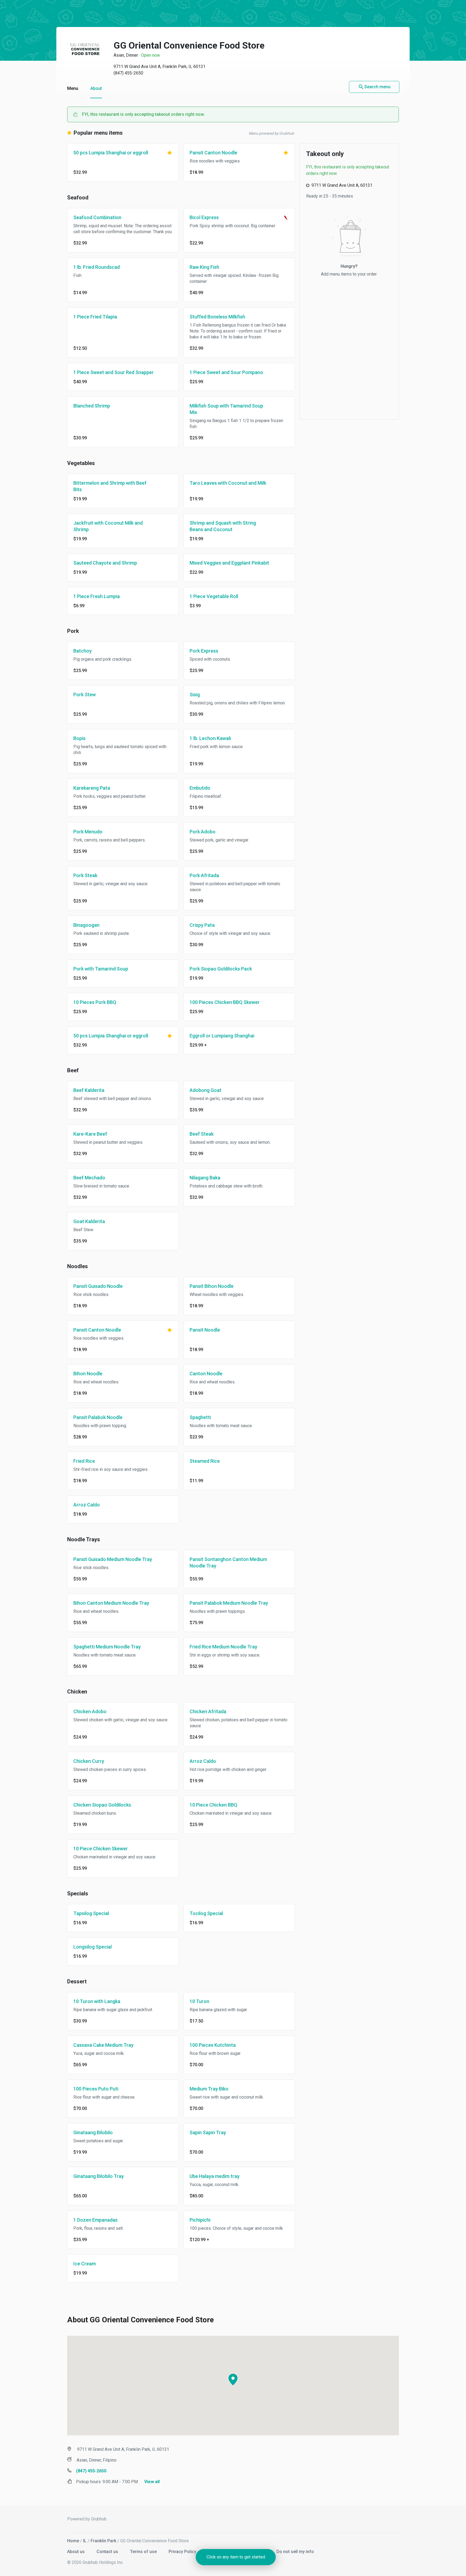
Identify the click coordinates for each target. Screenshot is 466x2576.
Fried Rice (84, 1461)
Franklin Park (103, 2541)
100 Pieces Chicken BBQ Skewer (225, 1002)
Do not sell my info (295, 2552)
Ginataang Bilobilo (93, 2132)
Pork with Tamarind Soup (101, 969)
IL (85, 2541)
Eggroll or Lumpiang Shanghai (222, 1036)
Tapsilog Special (91, 1913)
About (96, 88)
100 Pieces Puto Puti (96, 2089)
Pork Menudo (88, 832)
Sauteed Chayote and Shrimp (105, 563)
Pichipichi (200, 2220)
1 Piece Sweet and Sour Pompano (226, 372)
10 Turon (199, 2001)
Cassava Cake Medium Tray (103, 2045)
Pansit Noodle (205, 1330)
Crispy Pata (202, 925)
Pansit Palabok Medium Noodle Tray (229, 1603)
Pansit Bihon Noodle (212, 1286)
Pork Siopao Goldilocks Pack (221, 969)
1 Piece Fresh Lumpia (97, 596)
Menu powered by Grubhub (271, 133)
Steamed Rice (205, 1461)
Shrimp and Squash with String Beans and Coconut (223, 526)
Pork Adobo (203, 832)
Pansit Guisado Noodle (98, 1286)
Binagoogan (86, 925)
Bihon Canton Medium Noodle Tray (111, 1603)
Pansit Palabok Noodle (98, 1417)
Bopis (79, 738)
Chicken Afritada (208, 1711)
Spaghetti (200, 1417)
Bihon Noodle (88, 1374)
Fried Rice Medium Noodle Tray (223, 1647)
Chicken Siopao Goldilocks (102, 1805)
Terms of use (144, 2552)
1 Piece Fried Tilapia (95, 317)
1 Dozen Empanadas (95, 2220)
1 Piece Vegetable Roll (214, 596)
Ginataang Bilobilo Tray (99, 2176)
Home (73, 2541)
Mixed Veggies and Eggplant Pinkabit (229, 563)
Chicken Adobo (90, 1711)
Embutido (200, 788)
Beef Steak (202, 1134)
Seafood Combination (97, 217)
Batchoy (83, 651)
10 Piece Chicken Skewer (101, 1849)
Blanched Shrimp (92, 406)
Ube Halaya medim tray (215, 2176)
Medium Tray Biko (209, 2089)
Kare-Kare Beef (90, 1134)
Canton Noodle (206, 1374)
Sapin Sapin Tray (208, 2132)
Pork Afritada (204, 875)
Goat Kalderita (89, 1221)
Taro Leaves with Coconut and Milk (228, 483)
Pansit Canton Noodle (213, 153)
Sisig (195, 695)
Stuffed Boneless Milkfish (217, 317)
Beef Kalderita (89, 1090)
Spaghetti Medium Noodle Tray (107, 1647)
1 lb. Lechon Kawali (210, 738)
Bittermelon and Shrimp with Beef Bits (110, 486)
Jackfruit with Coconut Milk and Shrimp (108, 526)
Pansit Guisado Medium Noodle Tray (113, 1559)
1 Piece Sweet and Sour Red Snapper (114, 372)
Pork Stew (85, 695)
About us (76, 2552)
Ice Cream (85, 2264)
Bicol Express (204, 217)
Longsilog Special (92, 1947)
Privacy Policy (183, 2552)
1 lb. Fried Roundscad (97, 267)
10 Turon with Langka (97, 2001)
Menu (73, 88)
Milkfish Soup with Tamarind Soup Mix (226, 409)
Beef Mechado (89, 1178)
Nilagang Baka (205, 1178)
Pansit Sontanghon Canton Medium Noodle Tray (228, 1562)
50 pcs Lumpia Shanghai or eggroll (111, 153)
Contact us (108, 2552)
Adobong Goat (205, 1090)
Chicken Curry (89, 1761)
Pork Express (204, 651)
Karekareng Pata (92, 788)
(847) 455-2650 (128, 73)
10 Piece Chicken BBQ (213, 1805)
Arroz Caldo (87, 1505)
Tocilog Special (206, 1913)
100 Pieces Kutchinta (213, 2045)
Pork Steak (85, 875)
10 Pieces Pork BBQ (95, 1002)
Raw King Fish (204, 267)
